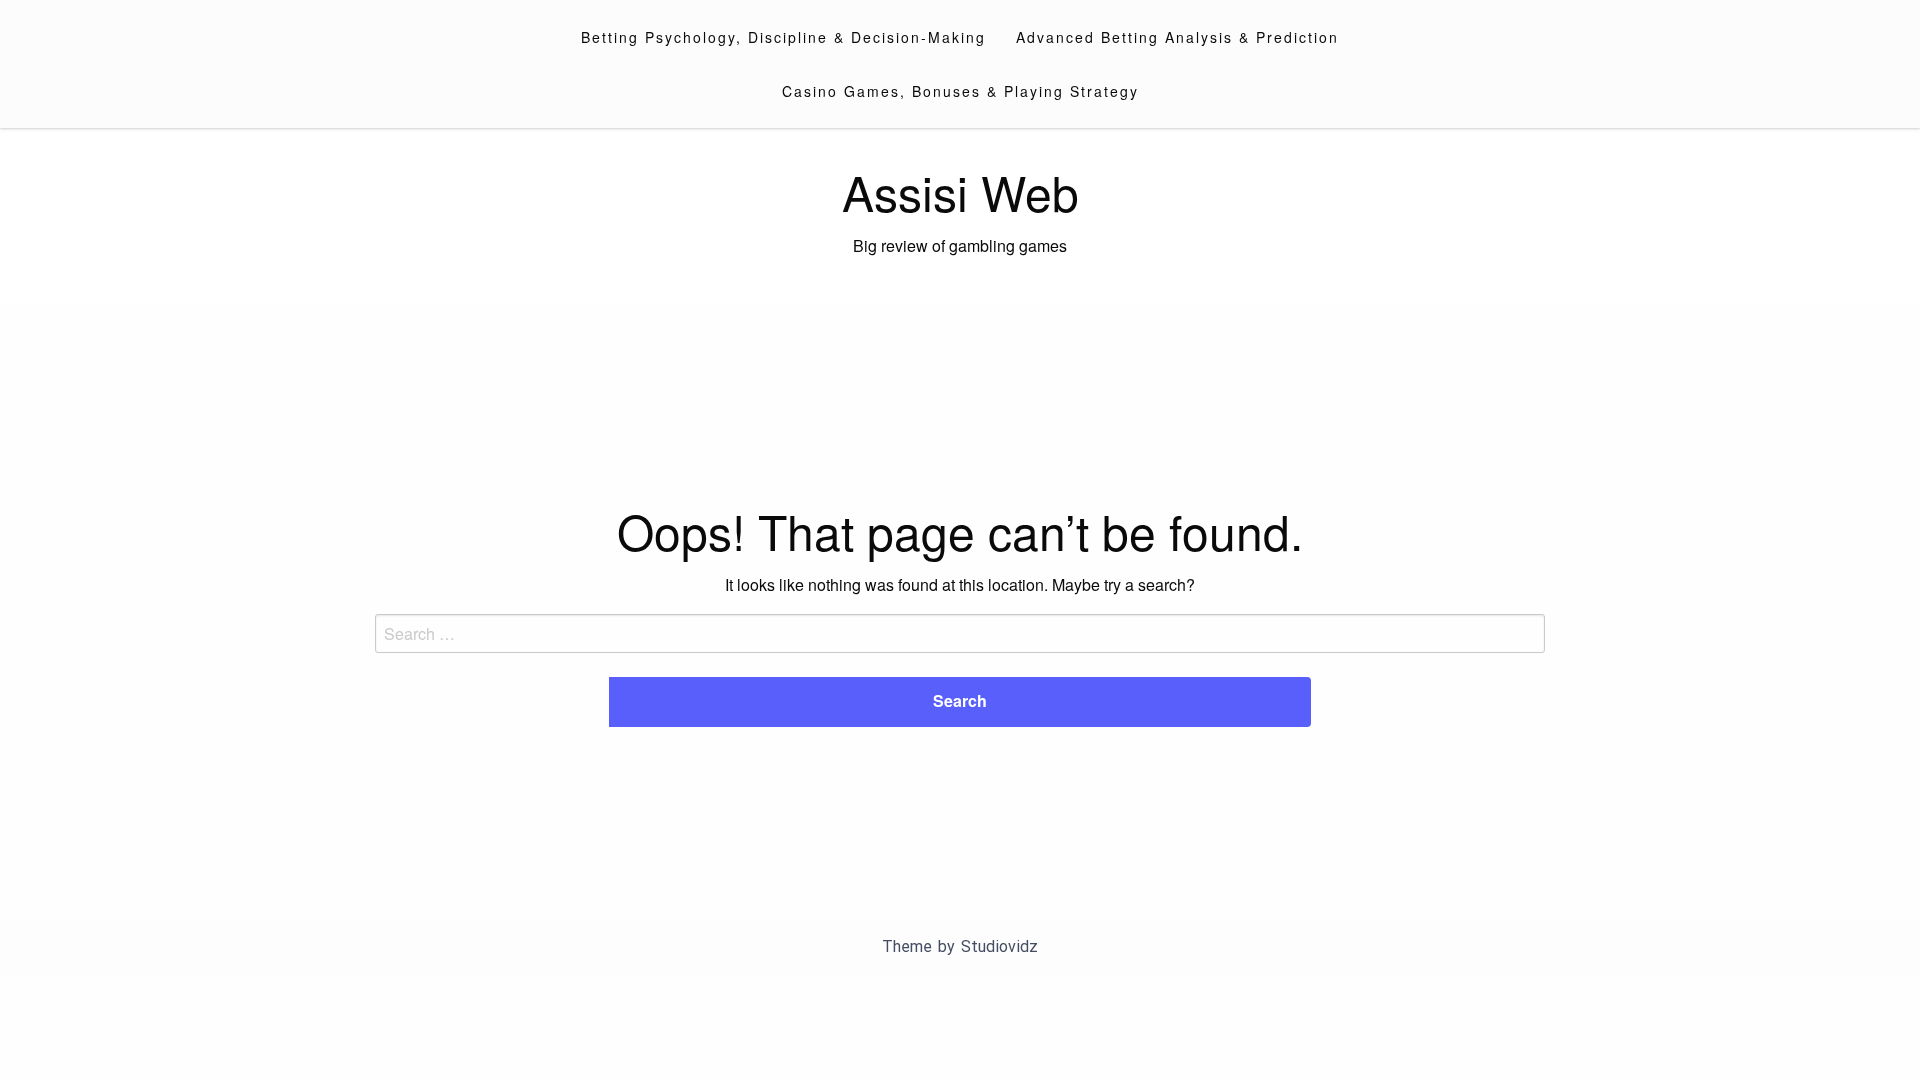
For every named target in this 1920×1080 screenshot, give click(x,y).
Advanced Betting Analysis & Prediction (1177, 37)
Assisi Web (960, 191)
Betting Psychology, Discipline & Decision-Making (783, 37)
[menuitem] (783, 37)
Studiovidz (999, 946)
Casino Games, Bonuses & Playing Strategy (960, 91)
